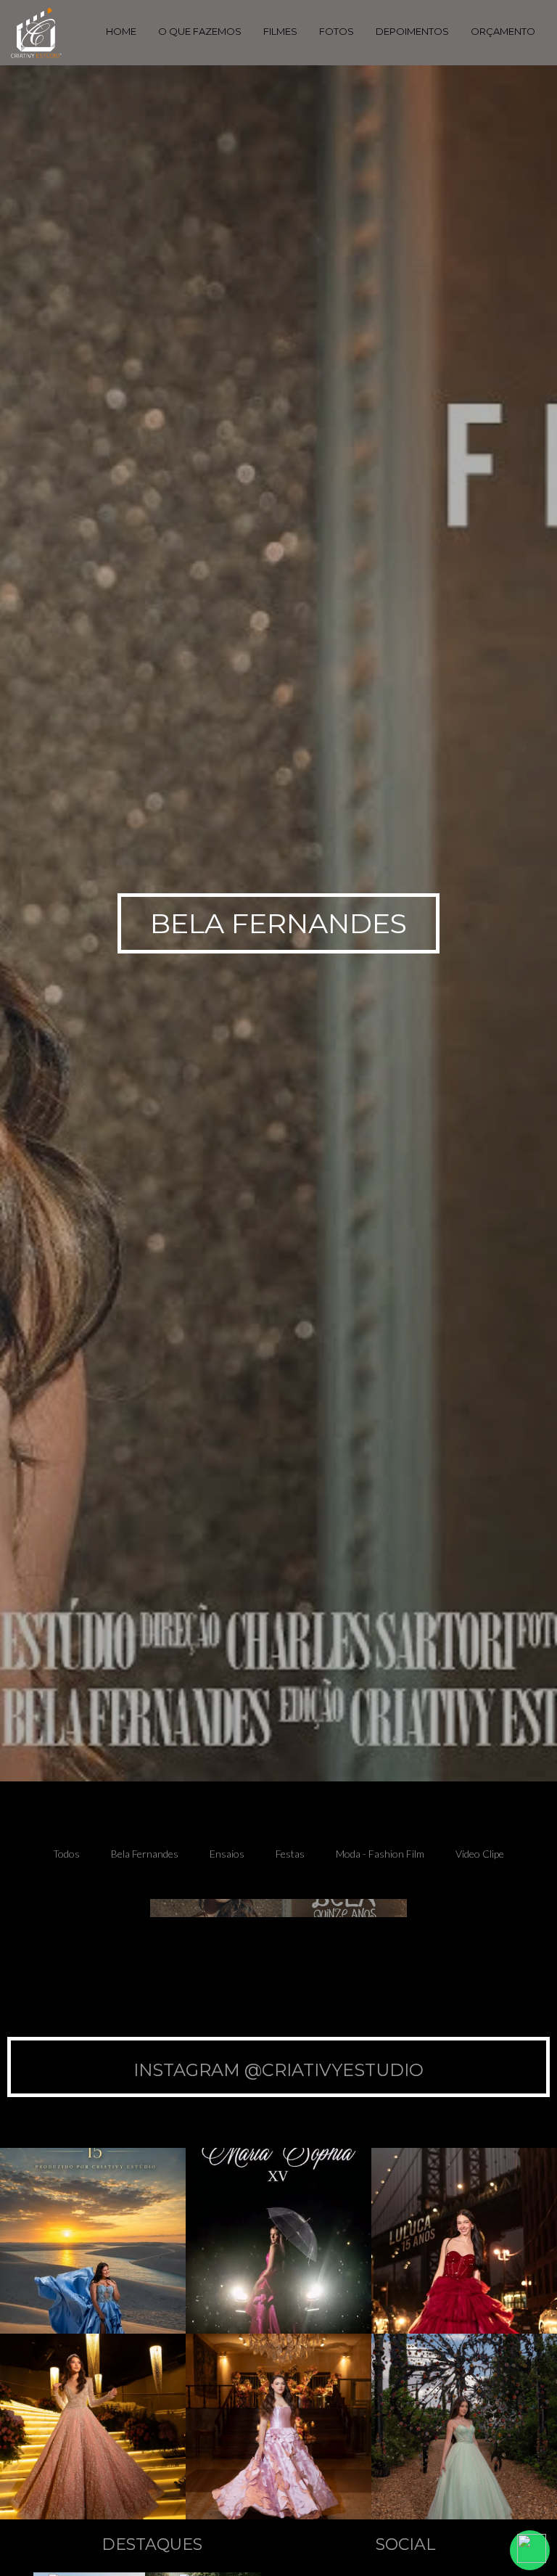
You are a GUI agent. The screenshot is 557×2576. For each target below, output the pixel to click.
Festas (290, 1854)
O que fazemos (200, 31)
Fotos (337, 31)
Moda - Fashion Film (380, 1854)
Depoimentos (412, 31)
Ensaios (227, 1854)
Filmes (280, 31)
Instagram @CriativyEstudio (278, 2070)
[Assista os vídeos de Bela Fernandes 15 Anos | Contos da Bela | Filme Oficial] (278, 1908)
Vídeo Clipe (480, 1854)
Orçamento (503, 31)
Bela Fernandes (145, 1854)
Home (121, 31)
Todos (66, 1854)
